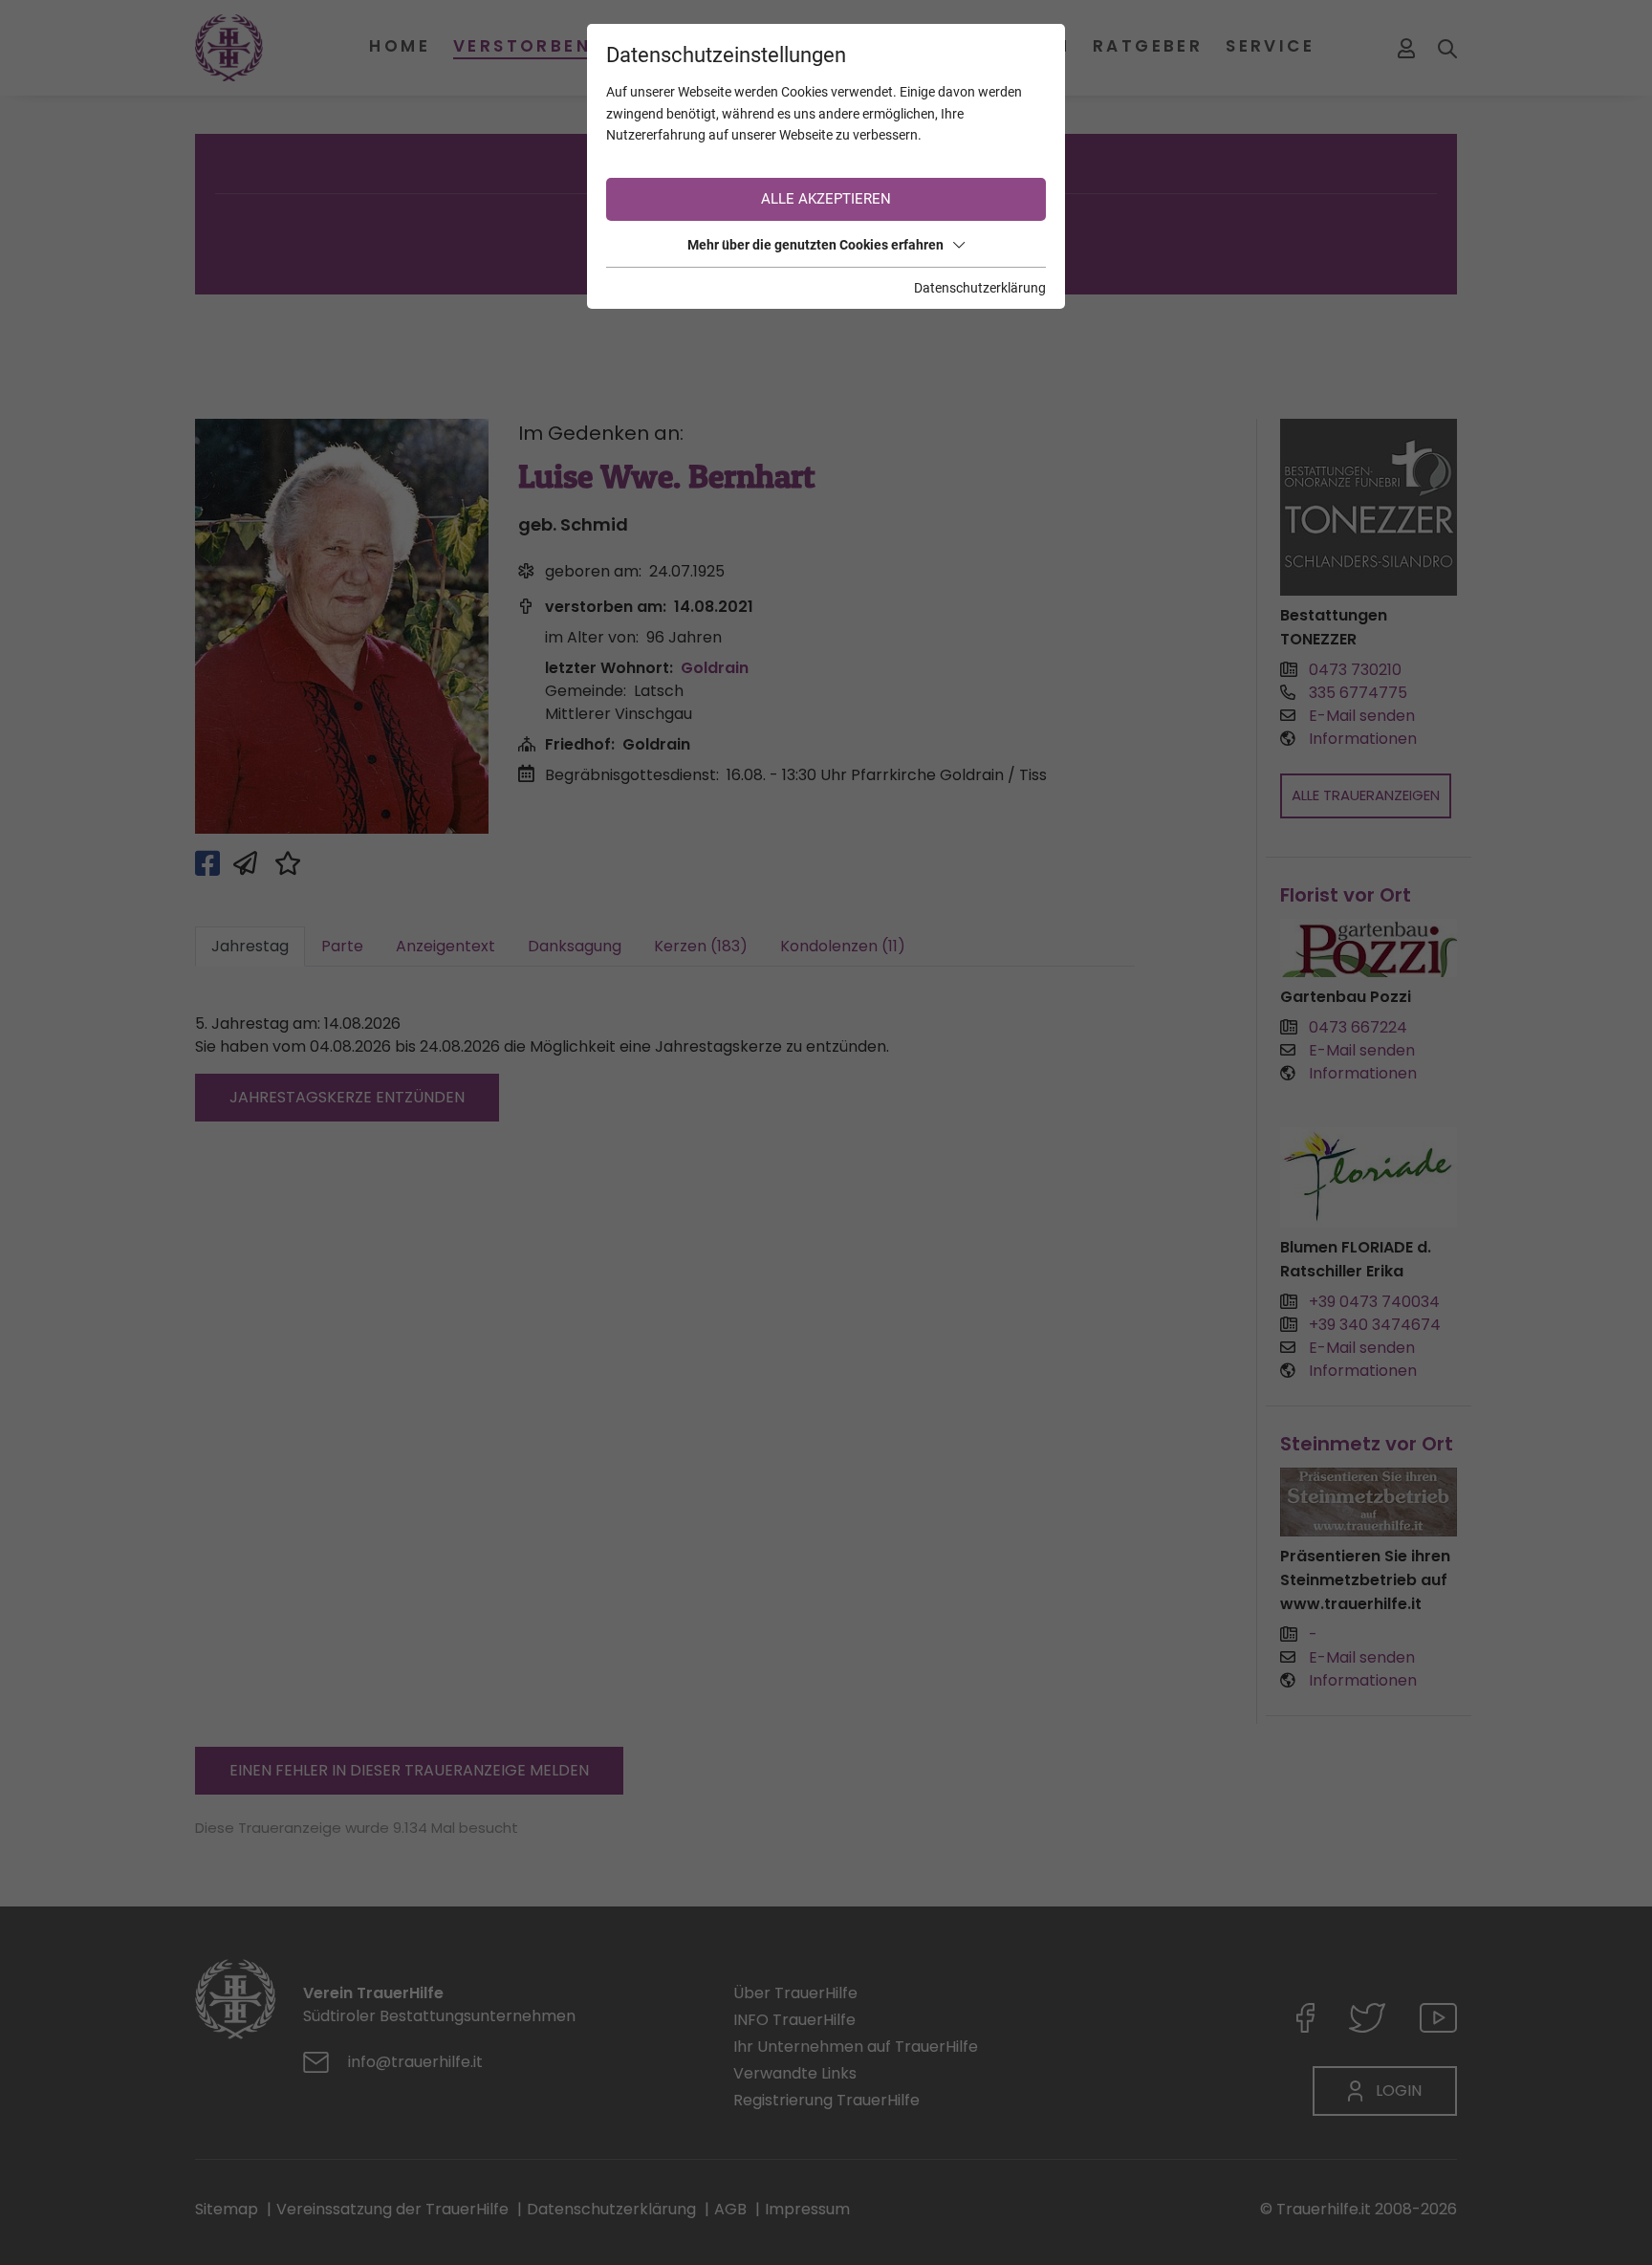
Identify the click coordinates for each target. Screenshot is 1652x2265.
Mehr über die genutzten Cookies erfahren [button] (815, 245)
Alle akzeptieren (826, 199)
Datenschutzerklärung (980, 288)
